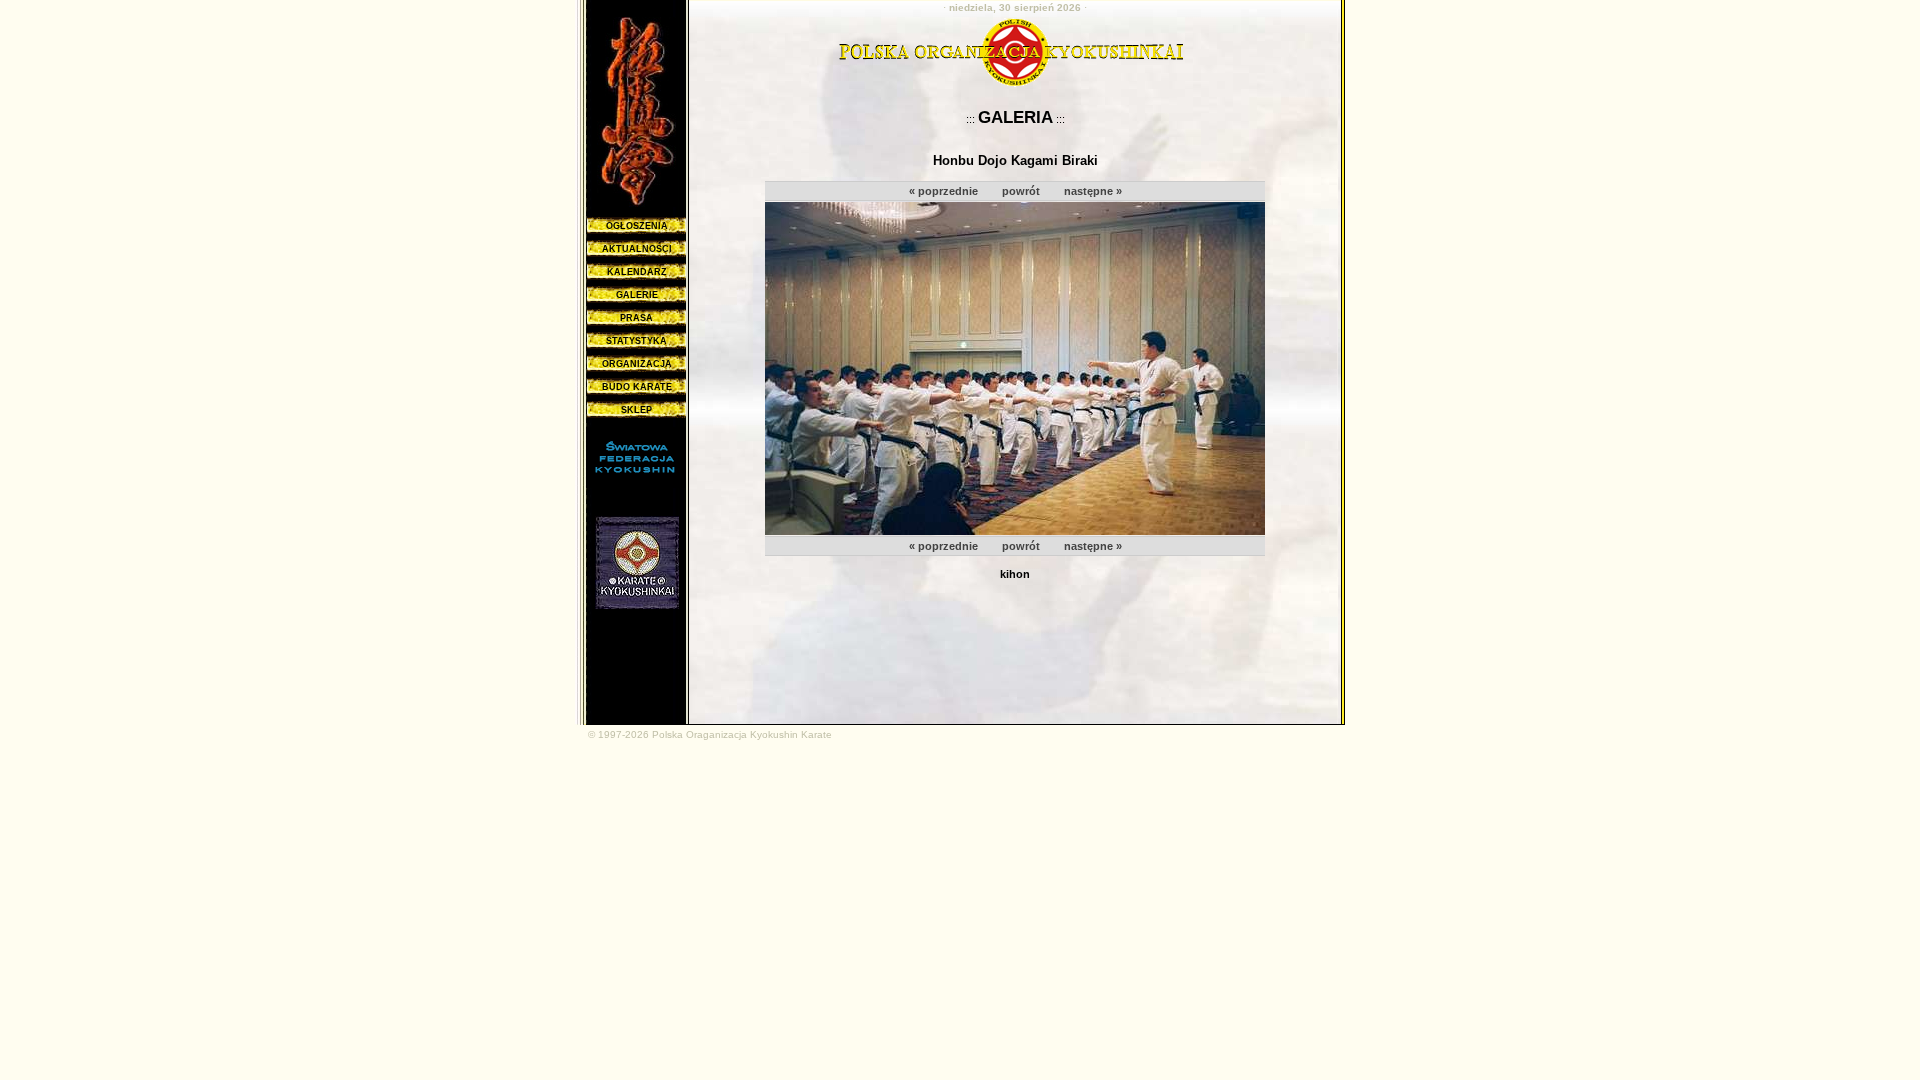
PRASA (636, 318)
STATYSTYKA (636, 341)
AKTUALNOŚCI (637, 249)
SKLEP (636, 410)
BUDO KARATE (637, 387)
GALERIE (637, 295)
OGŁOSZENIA (637, 226)
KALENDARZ (637, 272)
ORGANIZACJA (637, 364)
